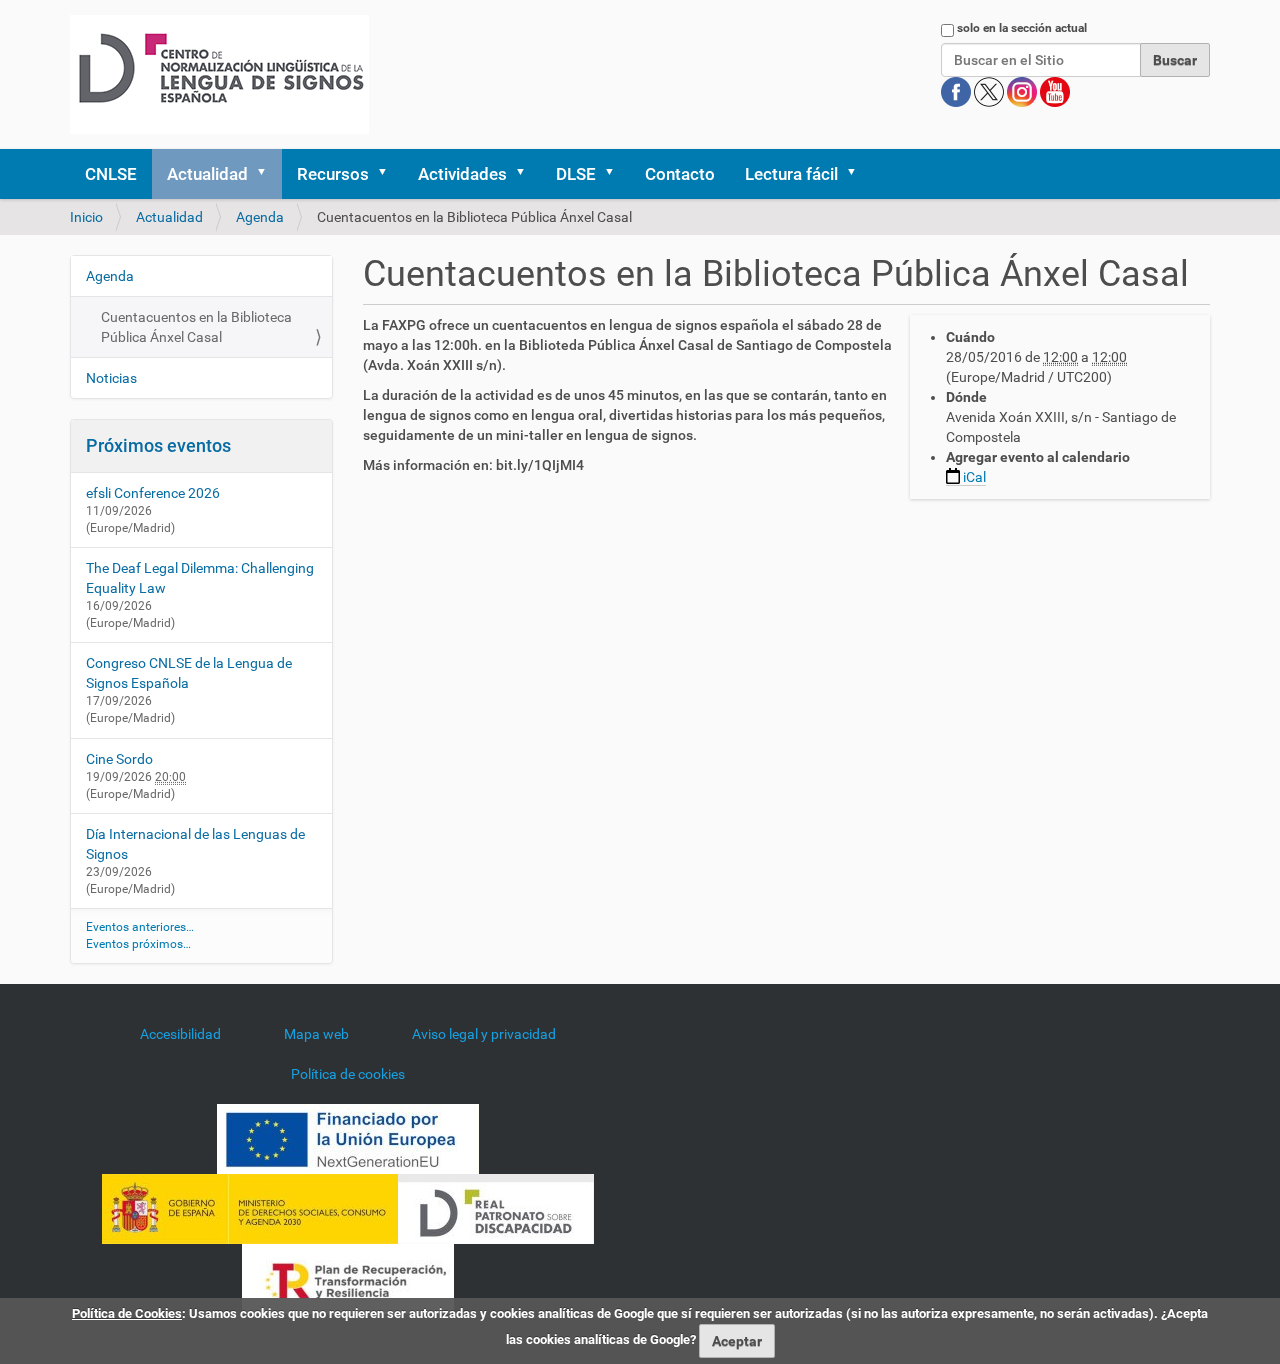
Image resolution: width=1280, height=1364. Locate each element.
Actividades (462, 174)
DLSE (576, 174)
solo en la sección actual (1022, 28)
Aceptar (737, 1341)
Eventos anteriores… (140, 927)
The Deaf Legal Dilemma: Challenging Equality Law (200, 578)
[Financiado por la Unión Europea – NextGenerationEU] (348, 1138)
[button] (268, 174)
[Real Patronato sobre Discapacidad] (496, 1208)
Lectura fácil (791, 174)
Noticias (111, 378)
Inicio (86, 217)
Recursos (333, 174)
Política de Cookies (127, 1313)
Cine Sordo (119, 759)
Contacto (680, 174)
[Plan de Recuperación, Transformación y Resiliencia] (348, 1278)
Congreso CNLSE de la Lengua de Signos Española (189, 673)
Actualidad (207, 174)
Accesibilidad (180, 1034)
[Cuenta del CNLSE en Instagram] (1023, 91)
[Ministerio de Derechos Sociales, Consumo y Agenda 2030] (250, 1208)
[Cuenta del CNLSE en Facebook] (957, 91)
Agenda (260, 217)
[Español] (219, 74)
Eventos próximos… (138, 944)
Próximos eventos (158, 445)
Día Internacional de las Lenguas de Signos (195, 844)
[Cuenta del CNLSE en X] (990, 91)
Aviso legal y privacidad (484, 1034)
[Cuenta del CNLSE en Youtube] (1055, 91)
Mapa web (316, 1034)
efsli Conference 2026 (153, 493)
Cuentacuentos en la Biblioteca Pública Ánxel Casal (196, 327)
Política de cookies (348, 1074)
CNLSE (111, 174)
